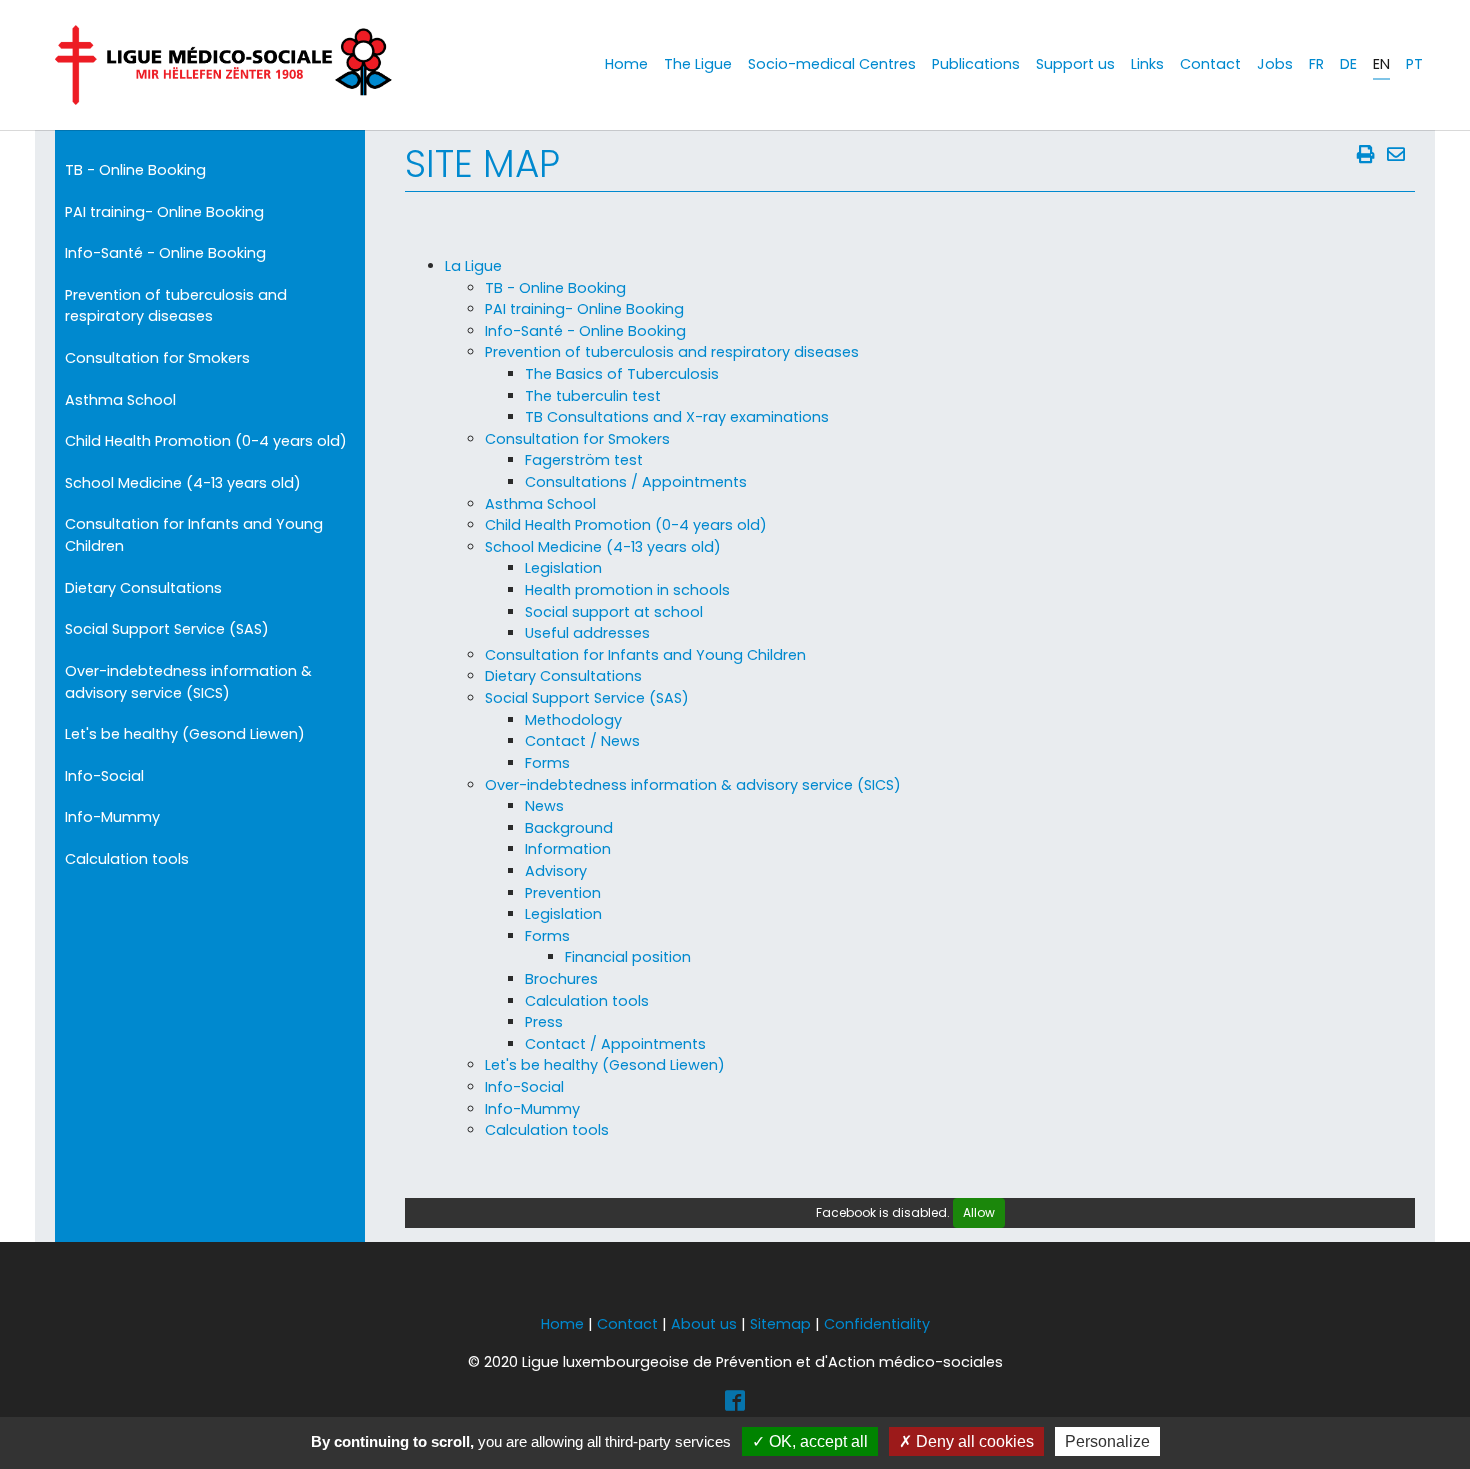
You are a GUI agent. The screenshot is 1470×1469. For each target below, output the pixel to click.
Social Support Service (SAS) (167, 629)
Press (544, 1022)
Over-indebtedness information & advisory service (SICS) (188, 682)
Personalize (1107, 1441)
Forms (547, 763)
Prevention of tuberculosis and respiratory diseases (176, 306)
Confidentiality (877, 1324)
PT (1414, 64)
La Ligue (473, 266)
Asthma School (120, 400)
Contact (627, 1324)
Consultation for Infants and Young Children (194, 535)
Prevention (563, 893)
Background (569, 828)
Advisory (556, 871)
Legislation (563, 568)
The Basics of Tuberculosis (622, 374)
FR (1316, 64)
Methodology (573, 720)
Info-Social (104, 776)
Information (568, 849)
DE (1348, 64)
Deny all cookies (973, 1441)
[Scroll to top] (1428, 1402)
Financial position (628, 957)
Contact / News (582, 741)
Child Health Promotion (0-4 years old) (206, 441)
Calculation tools (127, 859)
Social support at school (614, 612)
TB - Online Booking (135, 170)
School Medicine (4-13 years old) (183, 483)
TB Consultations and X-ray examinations (677, 417)
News (544, 806)
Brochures (561, 979)
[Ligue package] (223, 65)
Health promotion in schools (627, 590)
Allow (979, 1212)
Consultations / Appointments (636, 482)
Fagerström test (584, 460)
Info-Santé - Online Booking (165, 253)
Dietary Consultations (143, 588)
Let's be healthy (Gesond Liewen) (185, 734)
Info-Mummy (112, 817)
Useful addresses (587, 633)
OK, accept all (816, 1441)
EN (1381, 64)
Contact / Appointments (615, 1044)
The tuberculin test (593, 396)
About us (704, 1324)
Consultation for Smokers (157, 358)
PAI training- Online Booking (164, 212)
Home (562, 1324)
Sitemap (780, 1324)
